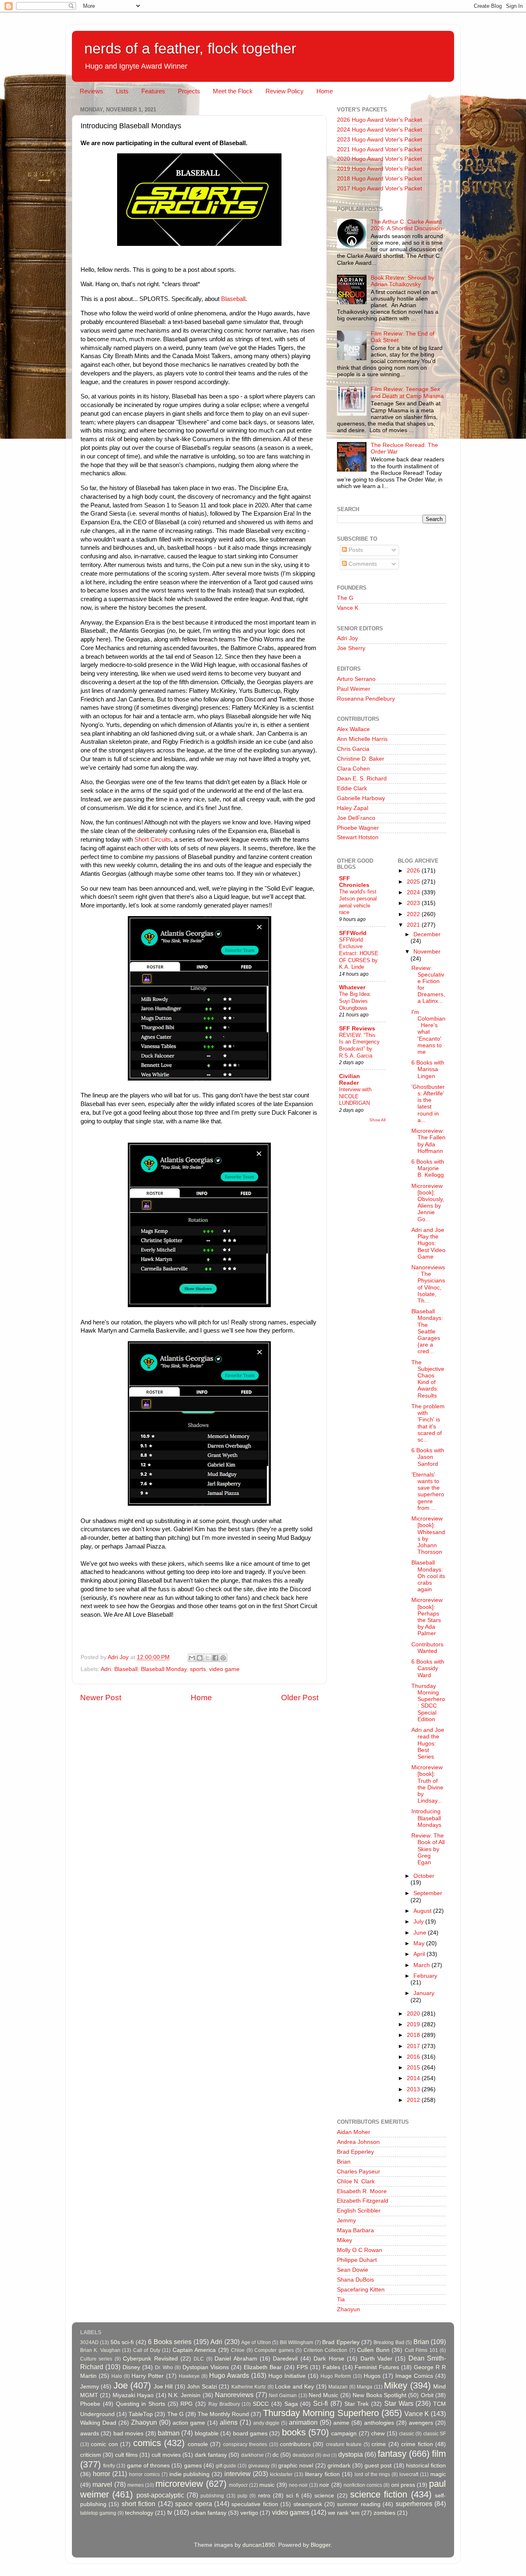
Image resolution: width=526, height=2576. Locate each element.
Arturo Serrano (356, 679)
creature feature (344, 2444)
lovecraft (409, 2474)
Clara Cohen (353, 769)
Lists (122, 91)
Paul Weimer (354, 689)
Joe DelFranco (356, 818)
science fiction (379, 2494)
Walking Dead (98, 2423)
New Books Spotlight (380, 2395)
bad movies (128, 2434)
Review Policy (285, 91)
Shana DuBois (355, 2280)
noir (324, 2485)
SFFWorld (353, 933)
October (424, 1876)
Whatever (352, 987)
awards (90, 2434)
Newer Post (101, 1698)
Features (153, 91)
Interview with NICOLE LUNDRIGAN (355, 1096)
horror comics (144, 2474)
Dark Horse (329, 2359)
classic (407, 2434)
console (198, 2444)
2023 (414, 903)
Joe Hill (163, 2387)
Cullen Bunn (373, 2350)
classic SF (435, 2434)
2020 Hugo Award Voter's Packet (380, 159)
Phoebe (90, 2404)
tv (170, 2512)
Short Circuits (153, 840)
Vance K (348, 608)
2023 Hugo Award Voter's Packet (380, 140)
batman (169, 2433)
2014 (414, 2078)
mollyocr (238, 2485)
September (428, 1893)
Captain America (194, 2350)
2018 (414, 2035)
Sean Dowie (353, 2270)
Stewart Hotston (358, 837)
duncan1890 (259, 2545)
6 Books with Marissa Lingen (428, 1069)
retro (264, 2496)
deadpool (303, 2455)
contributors (295, 2444)
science (324, 2496)
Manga (365, 2387)
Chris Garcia (353, 749)
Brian (344, 2162)
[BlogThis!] (200, 1658)
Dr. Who (164, 2368)
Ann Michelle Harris (362, 739)
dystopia (351, 2454)
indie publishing (190, 2474)
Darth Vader (376, 2359)
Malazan (338, 2387)
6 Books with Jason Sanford (428, 1457)
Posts (355, 550)
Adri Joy (347, 638)
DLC (199, 2359)
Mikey (345, 2240)
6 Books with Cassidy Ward (428, 1668)
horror (102, 2474)
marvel (102, 2484)
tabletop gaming (98, 2513)
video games (291, 2512)
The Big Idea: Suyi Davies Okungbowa (355, 1001)
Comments (362, 564)
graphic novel (296, 2466)
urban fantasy (209, 2513)
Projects (189, 91)
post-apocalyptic (160, 2495)
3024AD (89, 2342)
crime (379, 2444)
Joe (121, 2385)
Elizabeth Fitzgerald (363, 2201)
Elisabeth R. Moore (362, 2191)
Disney (131, 2367)
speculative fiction (255, 2504)
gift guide (226, 2466)
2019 (414, 2024)
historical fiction (426, 2466)
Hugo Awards (229, 2375)
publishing (212, 2496)
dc (276, 2455)
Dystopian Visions (206, 2367)
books (294, 2432)
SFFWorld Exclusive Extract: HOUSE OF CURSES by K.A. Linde (359, 954)
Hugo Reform (336, 2376)
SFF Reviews (357, 1029)
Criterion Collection (325, 2350)
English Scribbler (359, 2211)
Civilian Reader (350, 1080)
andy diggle (266, 2423)
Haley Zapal (353, 808)
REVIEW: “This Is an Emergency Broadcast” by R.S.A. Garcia (359, 1045)
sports (198, 1669)
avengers (421, 2423)
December (427, 934)
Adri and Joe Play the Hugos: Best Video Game (428, 1243)
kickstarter (281, 2474)
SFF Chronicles (354, 882)
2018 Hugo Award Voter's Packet (380, 179)
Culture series (96, 2359)
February (425, 1976)
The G (345, 598)
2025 (414, 882)
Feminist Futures (377, 2367)
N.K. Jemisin (184, 2395)
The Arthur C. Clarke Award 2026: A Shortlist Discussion (406, 225)
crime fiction (417, 2444)
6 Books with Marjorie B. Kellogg (428, 1168)
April (420, 1954)
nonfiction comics (363, 2485)
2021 (414, 925)
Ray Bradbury (224, 2404)
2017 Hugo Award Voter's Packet (380, 189)
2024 (414, 892)
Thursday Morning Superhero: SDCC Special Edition (428, 1703)
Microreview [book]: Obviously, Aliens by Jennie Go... (428, 1203)
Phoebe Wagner (358, 828)
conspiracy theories (245, 2444)
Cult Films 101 (421, 2350)
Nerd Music (323, 2395)
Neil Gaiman (283, 2395)
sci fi (292, 2496)
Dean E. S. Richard (362, 779)
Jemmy (346, 2221)
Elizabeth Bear (263, 2367)
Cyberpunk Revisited (150, 2359)
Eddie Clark (352, 788)
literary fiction (322, 2474)
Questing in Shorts (141, 2404)
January (424, 1993)
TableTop (141, 2414)
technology (139, 2513)
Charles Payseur (359, 2172)
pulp (242, 2496)
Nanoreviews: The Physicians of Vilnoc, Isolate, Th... (428, 1284)
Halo (117, 2376)
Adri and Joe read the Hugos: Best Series (428, 1743)
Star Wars (399, 2403)
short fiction (138, 2504)
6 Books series (170, 2342)
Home (325, 91)
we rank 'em (344, 2513)
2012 (414, 2100)
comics (147, 2443)
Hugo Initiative (287, 2376)
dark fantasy (211, 2455)
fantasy (392, 2454)
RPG (187, 2404)
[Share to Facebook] (215, 1658)
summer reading (359, 2504)
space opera (193, 2504)
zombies (384, 2513)
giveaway (259, 2466)
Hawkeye (189, 2376)
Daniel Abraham (236, 2359)
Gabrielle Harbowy (361, 798)
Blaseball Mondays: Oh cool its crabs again (428, 1576)
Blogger (321, 2545)
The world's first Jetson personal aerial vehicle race (358, 902)
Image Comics (414, 2376)
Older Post (300, 1698)
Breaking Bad (389, 2342)
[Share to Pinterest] (223, 1658)
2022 (414, 914)
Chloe (238, 2350)
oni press (403, 2485)
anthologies (379, 2423)
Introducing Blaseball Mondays (426, 1818)
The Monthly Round (223, 2414)
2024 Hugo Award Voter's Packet (380, 130)
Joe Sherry (351, 648)
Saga (291, 2404)
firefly (109, 2466)
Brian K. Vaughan (100, 2350)
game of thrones (148, 2466)
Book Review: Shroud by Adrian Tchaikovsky (403, 281)
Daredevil (285, 2359)
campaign (344, 2434)
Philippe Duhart (357, 2260)
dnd (326, 2455)
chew (378, 2434)
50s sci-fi (122, 2342)
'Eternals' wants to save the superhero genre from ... (428, 1491)
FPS (302, 2367)
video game (224, 1669)
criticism (91, 2455)
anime (341, 2423)
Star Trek (357, 2404)
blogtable (207, 2434)
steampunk (308, 2504)
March (422, 1965)
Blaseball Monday (164, 1669)
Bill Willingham (296, 2342)
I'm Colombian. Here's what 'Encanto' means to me (428, 1032)
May (420, 1943)
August (423, 1911)
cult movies (166, 2455)
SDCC (261, 2404)
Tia (341, 2299)
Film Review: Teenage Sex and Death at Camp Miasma (407, 392)
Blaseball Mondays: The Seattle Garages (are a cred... (427, 1331)
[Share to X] (208, 1658)
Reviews (91, 91)
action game (189, 2423)
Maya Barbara (355, 2230)
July (419, 1922)
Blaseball (233, 299)
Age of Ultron (256, 2342)
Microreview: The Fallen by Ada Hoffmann (428, 1141)
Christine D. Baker (361, 759)
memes (136, 2485)
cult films (126, 2455)
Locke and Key (294, 2387)
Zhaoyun (348, 2309)
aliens (229, 2422)
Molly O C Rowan (360, 2250)
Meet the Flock (233, 91)
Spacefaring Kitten (361, 2290)
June (421, 1933)
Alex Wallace (353, 729)
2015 (414, 2068)
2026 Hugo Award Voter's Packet (380, 120)
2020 (414, 2014)
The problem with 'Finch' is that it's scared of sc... (428, 1423)
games (193, 2466)
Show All (377, 1120)
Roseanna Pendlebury (366, 699)
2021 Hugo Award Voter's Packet (380, 149)
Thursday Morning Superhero (321, 2413)
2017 (414, 2046)
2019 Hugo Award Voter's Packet (380, 169)
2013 (414, 2089)
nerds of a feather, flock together (190, 48)
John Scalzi (202, 2387)
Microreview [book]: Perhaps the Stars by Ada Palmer (427, 1617)
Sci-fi (321, 2403)
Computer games (274, 2350)
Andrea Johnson (358, 2142)
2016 (414, 2057)
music (267, 2485)
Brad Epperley (355, 2152)
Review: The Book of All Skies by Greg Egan (428, 1849)
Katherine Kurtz (249, 2387)
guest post (378, 2466)
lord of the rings (373, 2474)
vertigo (249, 2513)
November (427, 952)
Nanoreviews (234, 2395)
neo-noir (298, 2485)
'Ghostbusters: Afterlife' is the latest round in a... (428, 1104)
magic (438, 2474)
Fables (331, 2367)
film (439, 2454)
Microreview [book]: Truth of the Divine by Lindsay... (427, 1784)
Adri (106, 1669)
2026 (414, 871)
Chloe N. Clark (356, 2181)
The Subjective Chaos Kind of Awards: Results (428, 1379)
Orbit (427, 2395)
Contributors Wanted (427, 1648)
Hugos (372, 2376)
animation (303, 2422)
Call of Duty (147, 2350)
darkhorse (253, 2455)
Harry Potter (148, 2376)
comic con (104, 2444)
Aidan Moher (354, 2132)
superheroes (414, 2504)
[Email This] (192, 1658)
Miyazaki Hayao (133, 2395)
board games (250, 2434)
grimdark (339, 2466)
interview (238, 2474)
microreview (179, 2484)
